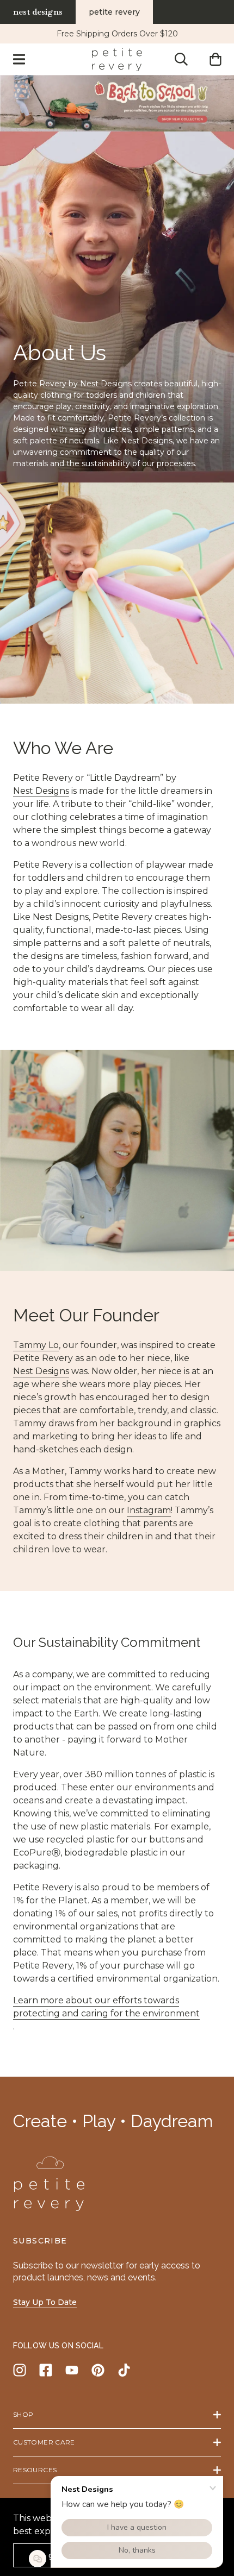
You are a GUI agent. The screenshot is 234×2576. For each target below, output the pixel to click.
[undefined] (117, 103)
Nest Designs (41, 791)
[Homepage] (117, 59)
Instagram (149, 1510)
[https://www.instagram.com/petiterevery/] (20, 2370)
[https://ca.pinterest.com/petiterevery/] (98, 2370)
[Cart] (215, 59)
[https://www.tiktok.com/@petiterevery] (124, 2370)
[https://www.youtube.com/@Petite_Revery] (72, 2370)
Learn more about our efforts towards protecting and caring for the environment (106, 2007)
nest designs (38, 12)
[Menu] (19, 59)
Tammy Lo (36, 1345)
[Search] (181, 59)
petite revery (114, 12)
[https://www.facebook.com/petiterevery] (46, 2370)
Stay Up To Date (45, 2302)
